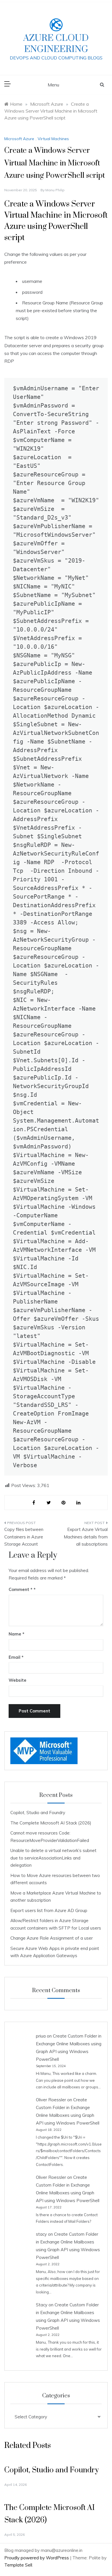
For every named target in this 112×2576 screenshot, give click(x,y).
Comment (21, 1589)
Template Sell (18, 2565)
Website (18, 1680)
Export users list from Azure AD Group (49, 1910)
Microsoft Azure (19, 139)
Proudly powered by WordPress (37, 2558)
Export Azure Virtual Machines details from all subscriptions (86, 1537)
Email (16, 1657)
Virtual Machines (53, 139)
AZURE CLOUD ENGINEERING (56, 44)
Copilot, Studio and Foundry (38, 1813)
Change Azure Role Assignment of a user (52, 1938)
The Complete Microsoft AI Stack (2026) (51, 1823)
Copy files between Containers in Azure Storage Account (24, 1537)
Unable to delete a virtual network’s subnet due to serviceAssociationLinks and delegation (53, 1858)
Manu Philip (55, 190)
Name (17, 1634)
